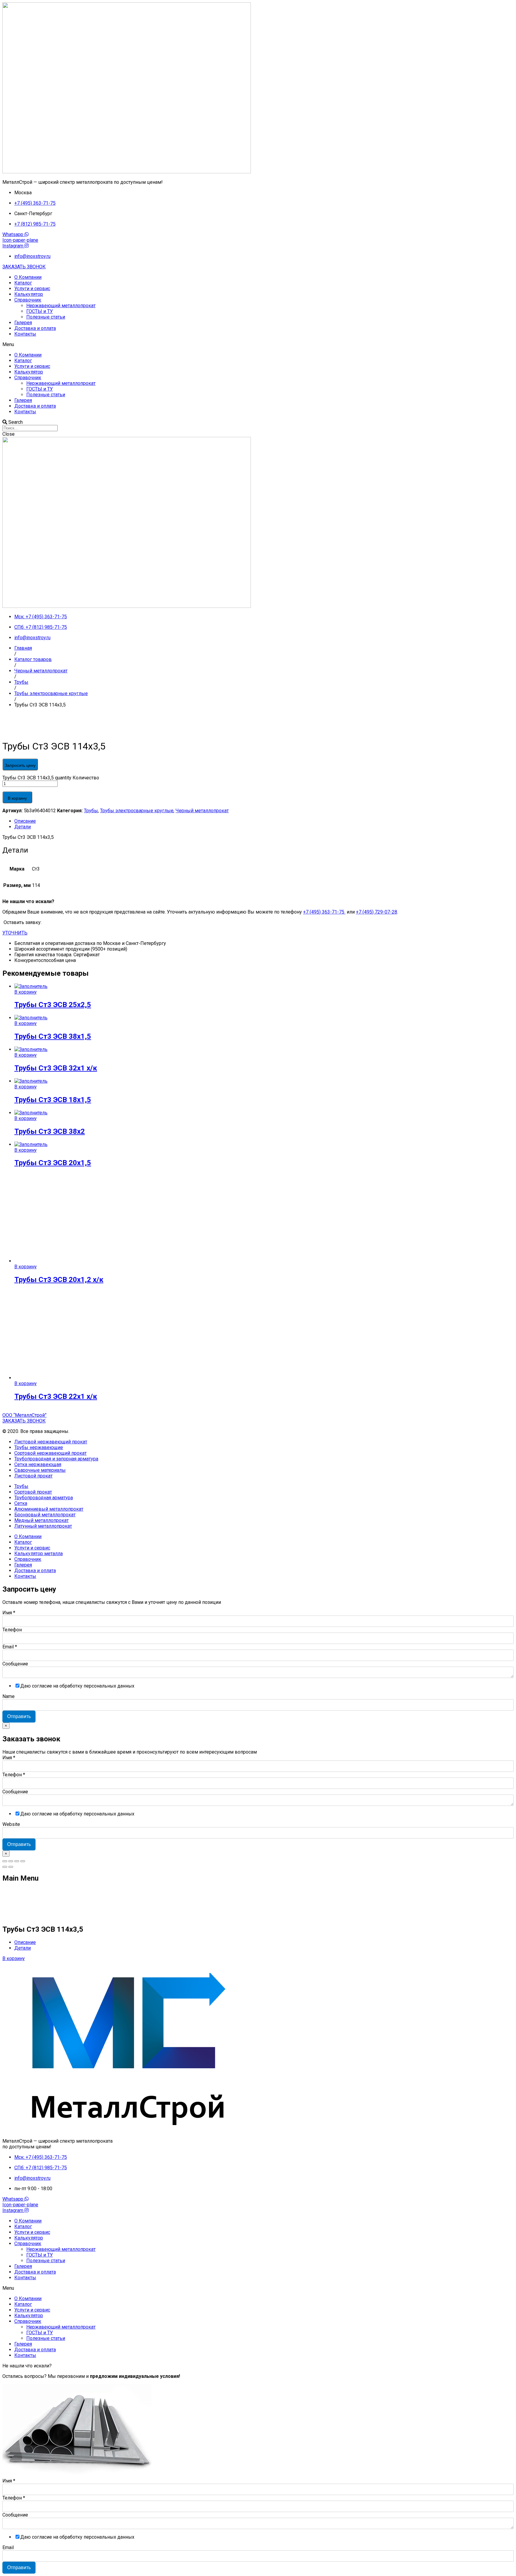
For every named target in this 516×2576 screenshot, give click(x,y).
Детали (23, 827)
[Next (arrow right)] (11, 1867)
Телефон (12, 1630)
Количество (86, 778)
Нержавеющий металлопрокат (61, 306)
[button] (24, 267)
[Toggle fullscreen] (17, 1861)
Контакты (25, 334)
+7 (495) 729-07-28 (377, 912)
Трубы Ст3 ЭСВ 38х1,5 (53, 1036)
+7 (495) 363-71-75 (324, 912)
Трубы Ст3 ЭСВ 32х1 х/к (56, 1068)
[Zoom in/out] (23, 1861)
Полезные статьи (46, 317)
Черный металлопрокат (202, 811)
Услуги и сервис (32, 289)
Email (10, 1647)
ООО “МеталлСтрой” (24, 1415)
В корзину (17, 798)
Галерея (23, 323)
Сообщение (15, 1664)
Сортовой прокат (33, 1492)
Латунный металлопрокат (43, 1526)
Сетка (21, 1503)
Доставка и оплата (35, 328)
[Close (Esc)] (5, 1861)
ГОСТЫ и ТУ (40, 311)
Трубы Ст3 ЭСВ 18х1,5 (53, 1100)
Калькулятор (29, 294)
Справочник (28, 300)
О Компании (28, 277)
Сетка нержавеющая (38, 1464)
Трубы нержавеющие (39, 1447)
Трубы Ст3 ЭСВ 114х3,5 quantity (37, 778)
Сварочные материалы (40, 1470)
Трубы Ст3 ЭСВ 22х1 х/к (56, 1396)
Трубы (91, 811)
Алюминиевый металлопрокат (49, 1509)
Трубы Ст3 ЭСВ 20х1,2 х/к (59, 1280)
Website (11, 1824)
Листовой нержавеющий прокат (51, 1442)
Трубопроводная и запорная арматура (56, 1459)
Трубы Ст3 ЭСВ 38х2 (50, 1131)
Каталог (23, 283)
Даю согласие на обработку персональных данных (77, 1686)
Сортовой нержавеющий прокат (50, 1453)
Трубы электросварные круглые (137, 811)
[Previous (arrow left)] (5, 1867)
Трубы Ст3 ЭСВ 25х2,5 (53, 1005)
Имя (9, 1613)
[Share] (11, 1861)
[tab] (264, 821)
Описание (25, 821)
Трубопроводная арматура (44, 1498)
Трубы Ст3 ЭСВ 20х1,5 (53, 1163)
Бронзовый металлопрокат (45, 1515)
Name (9, 1696)
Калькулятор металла (39, 1554)
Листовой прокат (33, 1476)
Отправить (19, 1716)
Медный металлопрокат (42, 1520)
